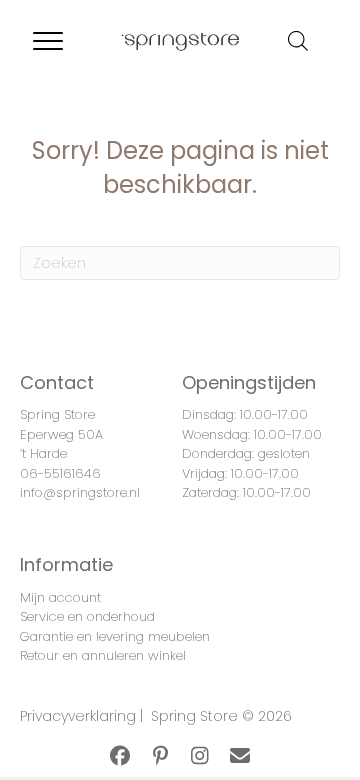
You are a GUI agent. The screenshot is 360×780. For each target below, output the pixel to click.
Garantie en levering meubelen (115, 636)
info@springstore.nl (80, 492)
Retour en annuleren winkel (103, 655)
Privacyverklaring (78, 716)
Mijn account (60, 597)
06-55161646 (60, 473)
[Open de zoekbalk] (298, 40)
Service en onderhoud (87, 616)
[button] (120, 756)
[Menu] (48, 42)
